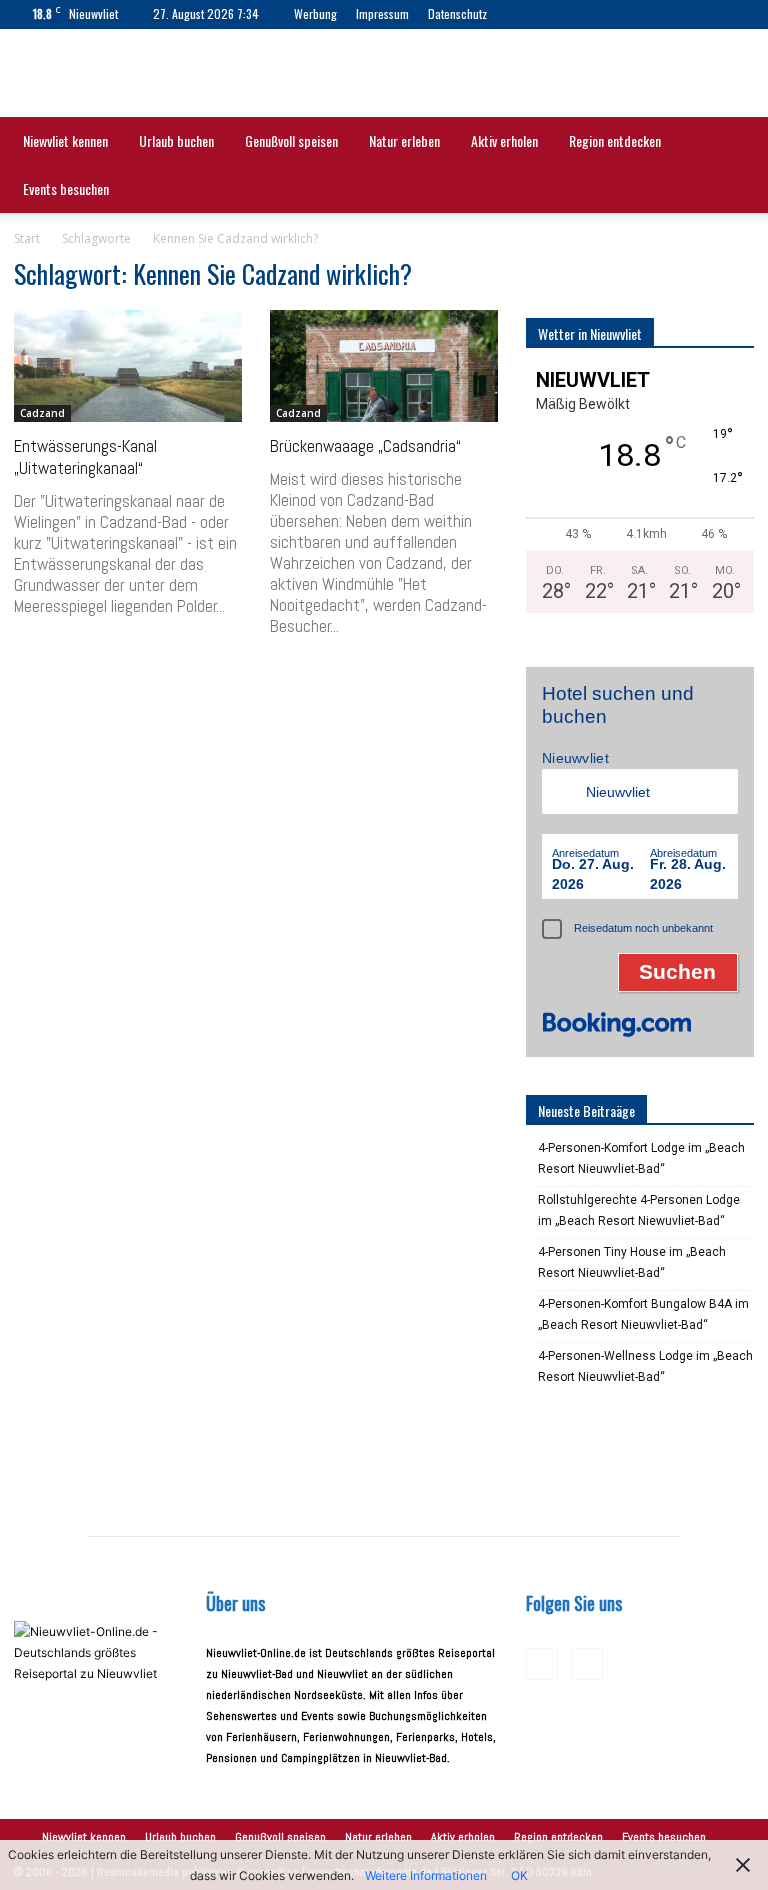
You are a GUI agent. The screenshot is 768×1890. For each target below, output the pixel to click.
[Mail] (567, 14)
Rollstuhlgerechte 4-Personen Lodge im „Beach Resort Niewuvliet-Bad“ (639, 1210)
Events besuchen (66, 188)
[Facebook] (534, 14)
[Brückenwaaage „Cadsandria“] (384, 366)
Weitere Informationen (426, 1875)
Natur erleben (404, 140)
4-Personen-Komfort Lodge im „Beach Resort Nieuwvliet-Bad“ (641, 1158)
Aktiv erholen (504, 140)
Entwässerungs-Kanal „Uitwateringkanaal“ (85, 457)
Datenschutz (457, 13)
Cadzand (42, 413)
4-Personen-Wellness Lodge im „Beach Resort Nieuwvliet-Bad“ (645, 1366)
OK (519, 1875)
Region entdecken (615, 140)
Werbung (315, 13)
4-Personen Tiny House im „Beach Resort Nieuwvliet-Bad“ (632, 1262)
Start (27, 238)
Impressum (382, 13)
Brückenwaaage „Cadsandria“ (365, 446)
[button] (730, 142)
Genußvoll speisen (291, 140)
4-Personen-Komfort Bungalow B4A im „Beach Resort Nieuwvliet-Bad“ (643, 1314)
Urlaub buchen (176, 140)
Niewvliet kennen (65, 140)
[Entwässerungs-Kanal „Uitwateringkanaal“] (128, 366)
